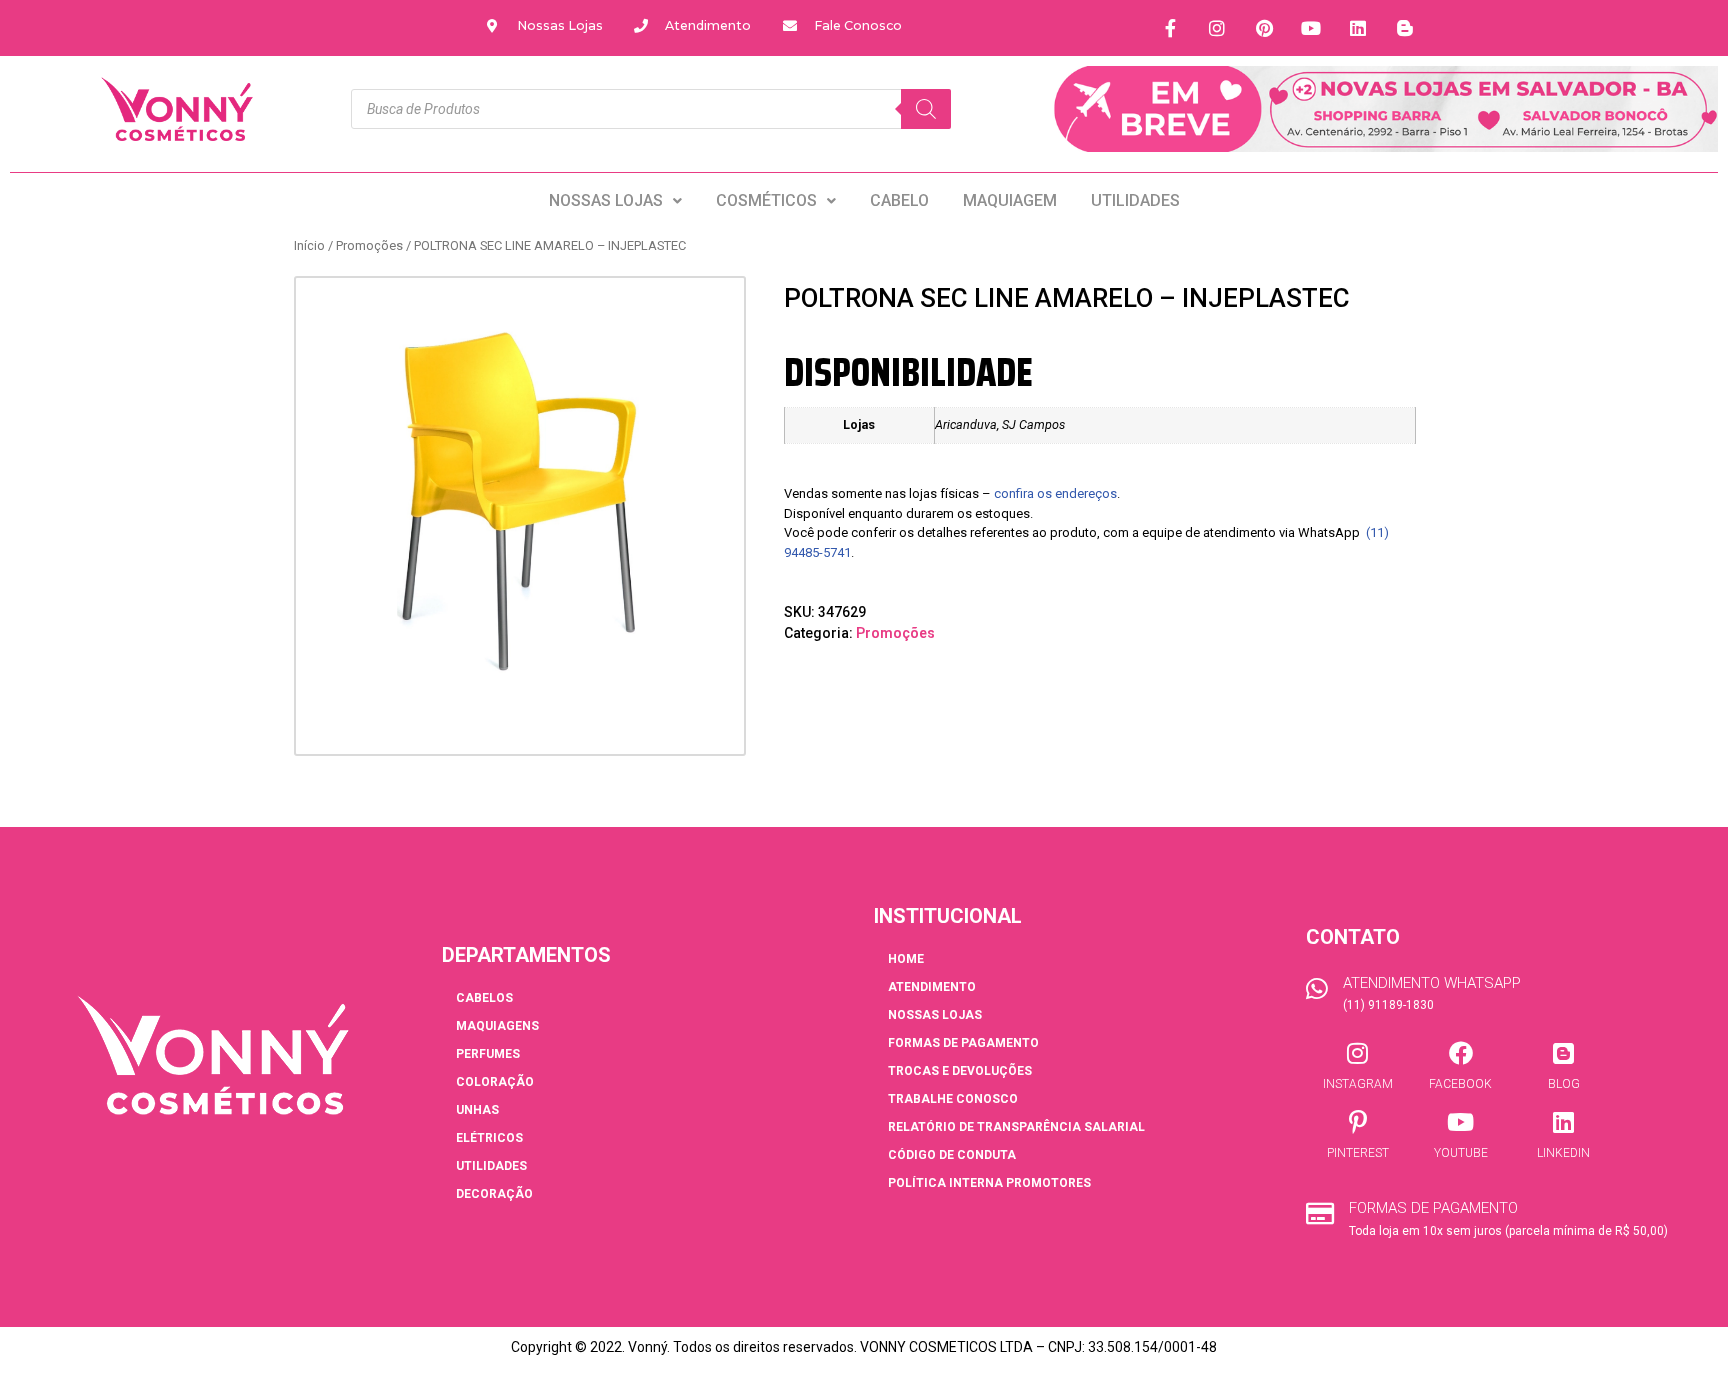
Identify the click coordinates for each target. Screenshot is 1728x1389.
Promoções (369, 245)
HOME (906, 959)
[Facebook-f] (1170, 28)
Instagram (1358, 1084)
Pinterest (1358, 1153)
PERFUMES (488, 1054)
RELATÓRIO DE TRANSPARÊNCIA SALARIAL (1016, 1127)
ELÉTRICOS (489, 1138)
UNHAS (477, 1110)
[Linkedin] (1358, 28)
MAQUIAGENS (497, 1026)
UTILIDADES (1135, 200)
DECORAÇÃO (494, 1194)
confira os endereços (1055, 493)
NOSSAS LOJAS (606, 200)
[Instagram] (1217, 28)
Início (309, 245)
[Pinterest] (1264, 28)
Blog (1564, 1084)
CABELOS (484, 998)
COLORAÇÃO (495, 1082)
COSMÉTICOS (766, 200)
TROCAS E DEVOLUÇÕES (960, 1071)
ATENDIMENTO (932, 987)
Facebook (1460, 1084)
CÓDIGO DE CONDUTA (952, 1155)
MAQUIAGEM (1010, 200)
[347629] (520, 502)
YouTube (1461, 1153)
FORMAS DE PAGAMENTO (963, 1043)
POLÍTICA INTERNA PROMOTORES (989, 1183)
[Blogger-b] (1405, 28)
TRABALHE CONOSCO (953, 1099)
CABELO (899, 200)
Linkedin (1563, 1153)
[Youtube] (1311, 28)
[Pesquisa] (926, 109)
